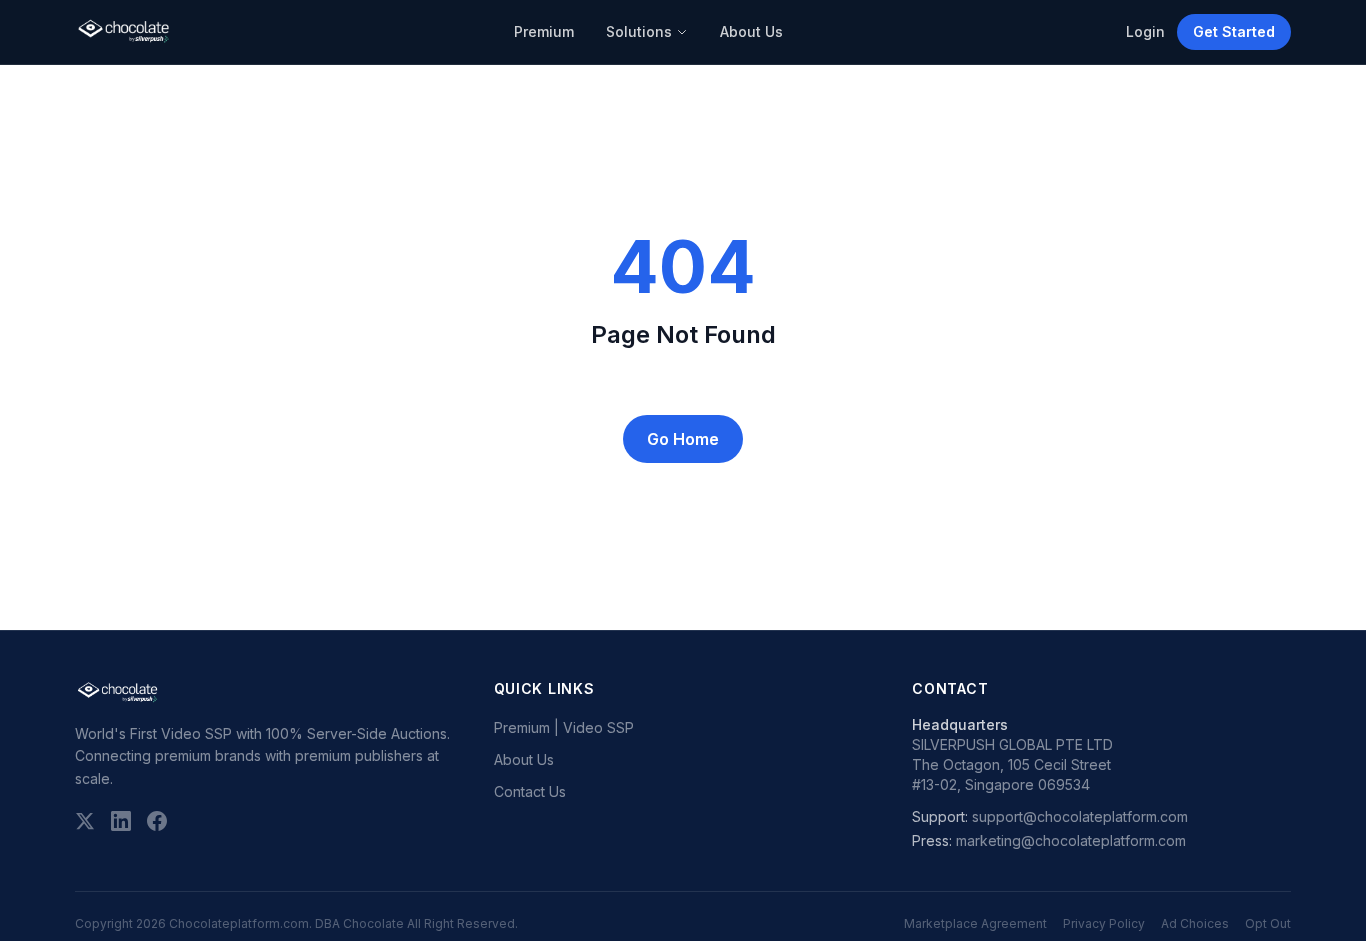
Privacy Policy (1104, 923)
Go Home (683, 439)
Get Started (1234, 31)
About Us (751, 31)
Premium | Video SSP (564, 727)
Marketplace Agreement (975, 923)
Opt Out (1268, 923)
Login (1145, 31)
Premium (544, 31)
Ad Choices (1195, 923)
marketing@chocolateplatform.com (1071, 840)
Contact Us (530, 791)
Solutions (639, 31)
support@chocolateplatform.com (1080, 816)
